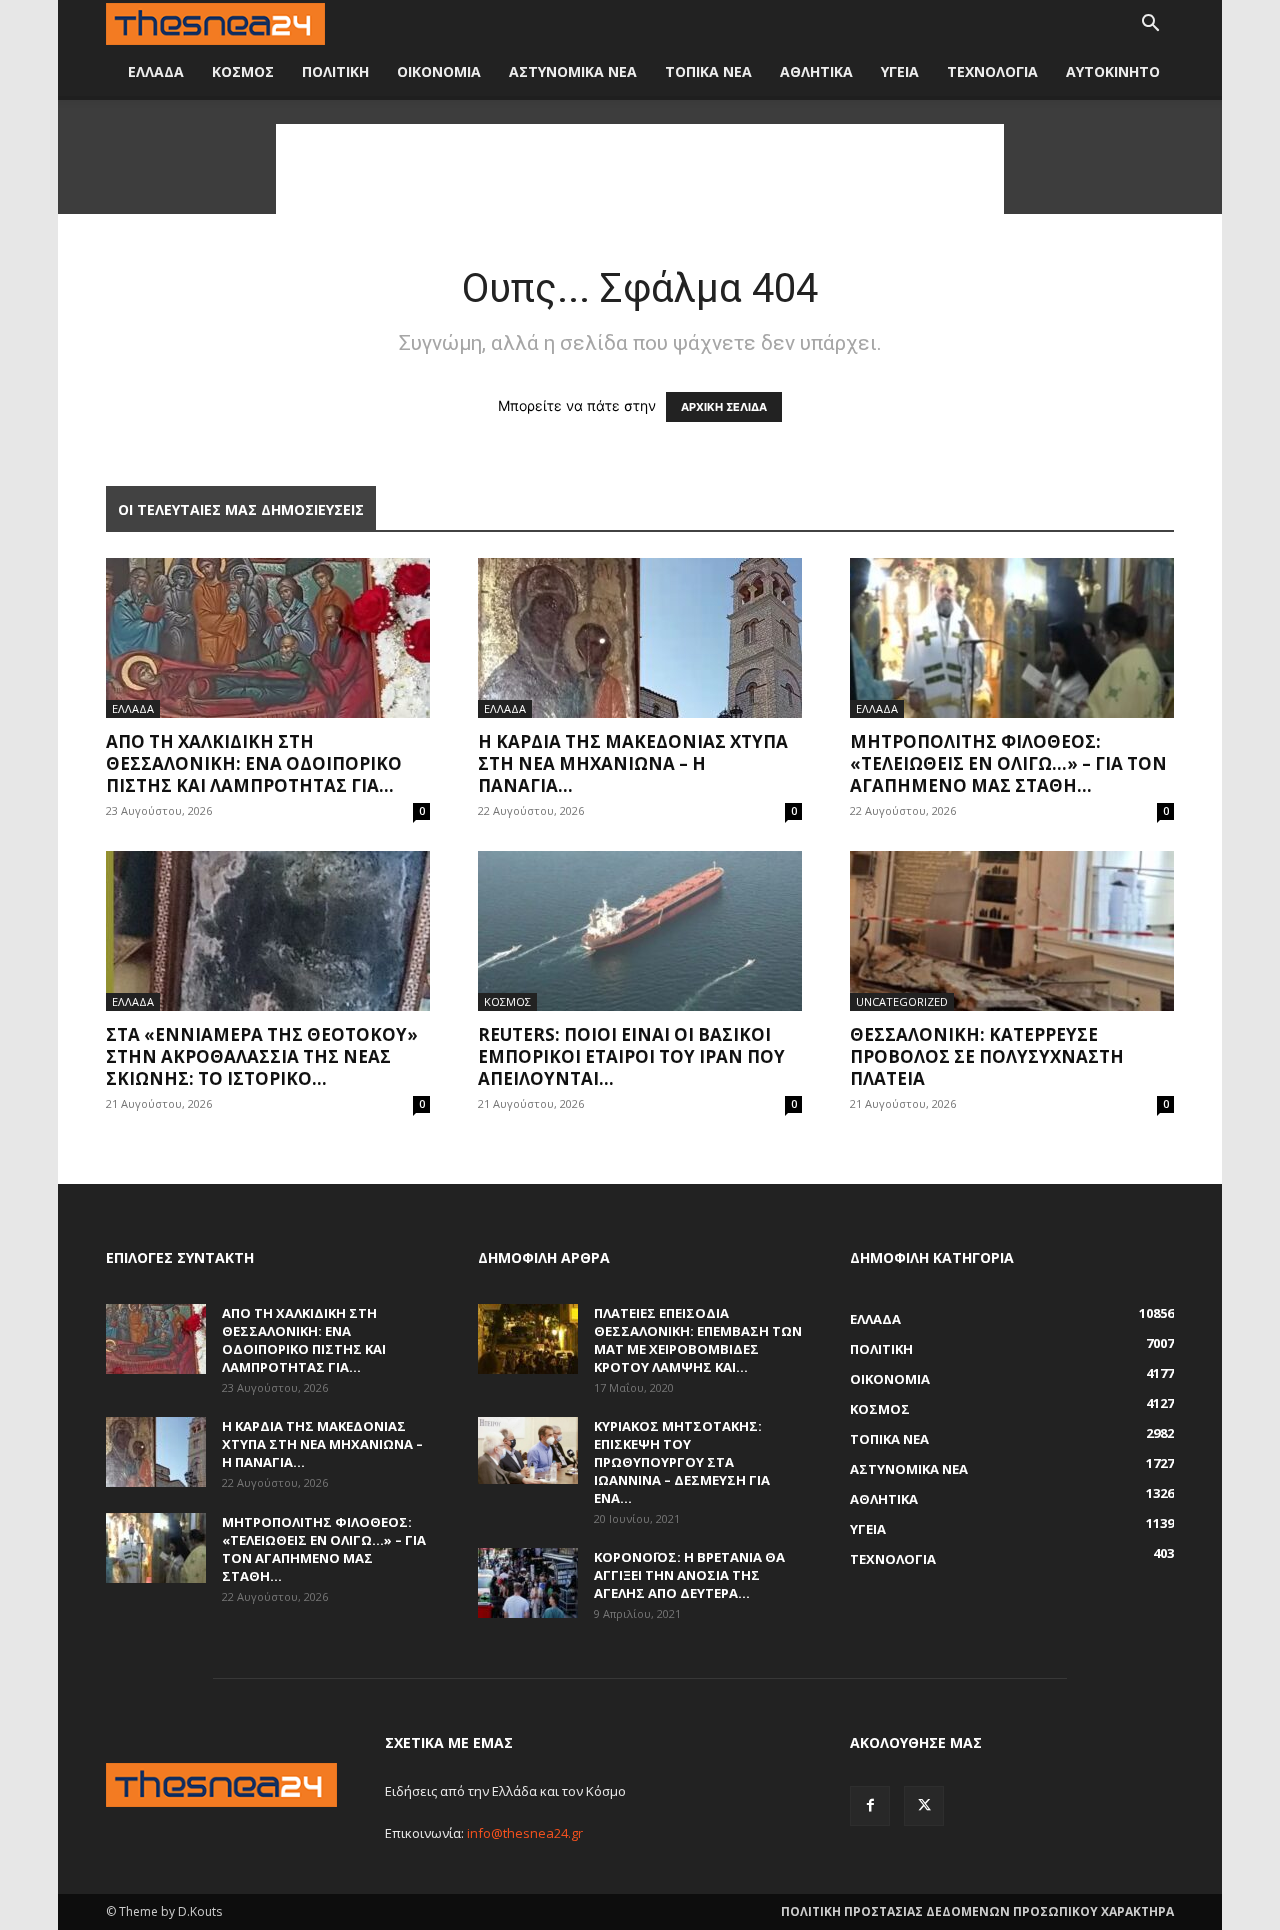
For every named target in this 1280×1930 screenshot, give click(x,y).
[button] (1150, 25)
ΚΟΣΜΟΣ (243, 71)
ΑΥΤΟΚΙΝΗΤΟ (1113, 71)
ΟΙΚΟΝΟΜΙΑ (439, 71)
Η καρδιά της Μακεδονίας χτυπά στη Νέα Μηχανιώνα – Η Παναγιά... (633, 763)
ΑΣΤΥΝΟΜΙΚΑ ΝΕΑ (573, 71)
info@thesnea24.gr (525, 1833)
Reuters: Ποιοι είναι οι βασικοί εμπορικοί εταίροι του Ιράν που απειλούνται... (631, 1056)
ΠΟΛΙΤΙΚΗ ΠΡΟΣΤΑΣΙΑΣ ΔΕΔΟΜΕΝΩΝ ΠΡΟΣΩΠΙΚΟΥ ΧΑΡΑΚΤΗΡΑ (977, 1911)
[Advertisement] (640, 169)
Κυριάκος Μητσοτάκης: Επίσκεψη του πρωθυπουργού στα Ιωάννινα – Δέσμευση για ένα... (682, 1462)
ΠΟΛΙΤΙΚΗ (335, 71)
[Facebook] (870, 1806)
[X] (924, 1806)
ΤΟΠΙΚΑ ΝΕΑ (708, 71)
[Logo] (215, 24)
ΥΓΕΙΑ (900, 71)
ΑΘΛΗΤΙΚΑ (816, 71)
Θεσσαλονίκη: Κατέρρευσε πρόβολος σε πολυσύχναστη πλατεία (987, 1056)
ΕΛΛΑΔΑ (156, 71)
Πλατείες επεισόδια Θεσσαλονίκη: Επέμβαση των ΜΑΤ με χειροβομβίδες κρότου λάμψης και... (698, 1340)
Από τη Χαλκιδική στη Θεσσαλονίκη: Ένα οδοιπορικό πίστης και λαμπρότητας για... (254, 763)
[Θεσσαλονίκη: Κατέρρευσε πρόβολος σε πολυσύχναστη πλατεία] (1012, 931)
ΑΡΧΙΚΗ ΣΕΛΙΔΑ (724, 407)
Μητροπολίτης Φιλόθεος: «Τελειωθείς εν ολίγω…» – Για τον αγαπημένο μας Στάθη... (1008, 763)
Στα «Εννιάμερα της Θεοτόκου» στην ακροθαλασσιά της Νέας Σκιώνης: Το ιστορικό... (262, 1056)
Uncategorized (902, 1001)
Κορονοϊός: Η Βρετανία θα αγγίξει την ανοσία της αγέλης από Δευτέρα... (689, 1575)
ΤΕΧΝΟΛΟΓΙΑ (992, 71)
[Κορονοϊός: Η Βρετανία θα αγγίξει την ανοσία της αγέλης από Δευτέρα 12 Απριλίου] (528, 1583)
